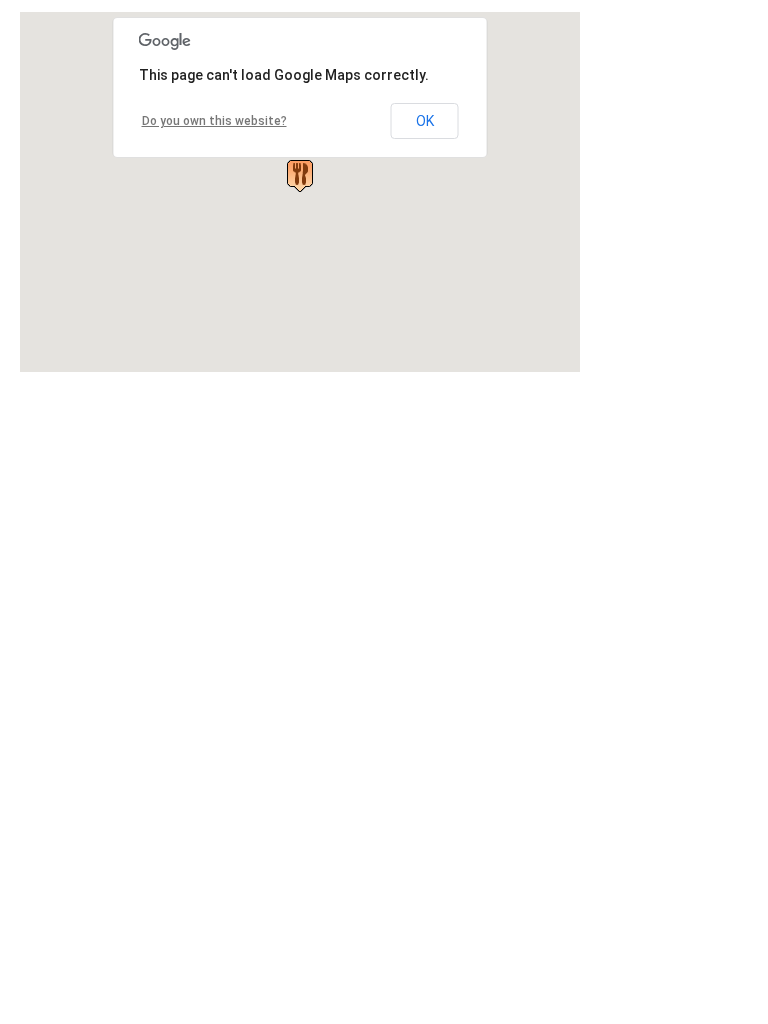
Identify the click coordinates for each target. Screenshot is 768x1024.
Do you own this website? (214, 121)
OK (425, 121)
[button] (300, 176)
